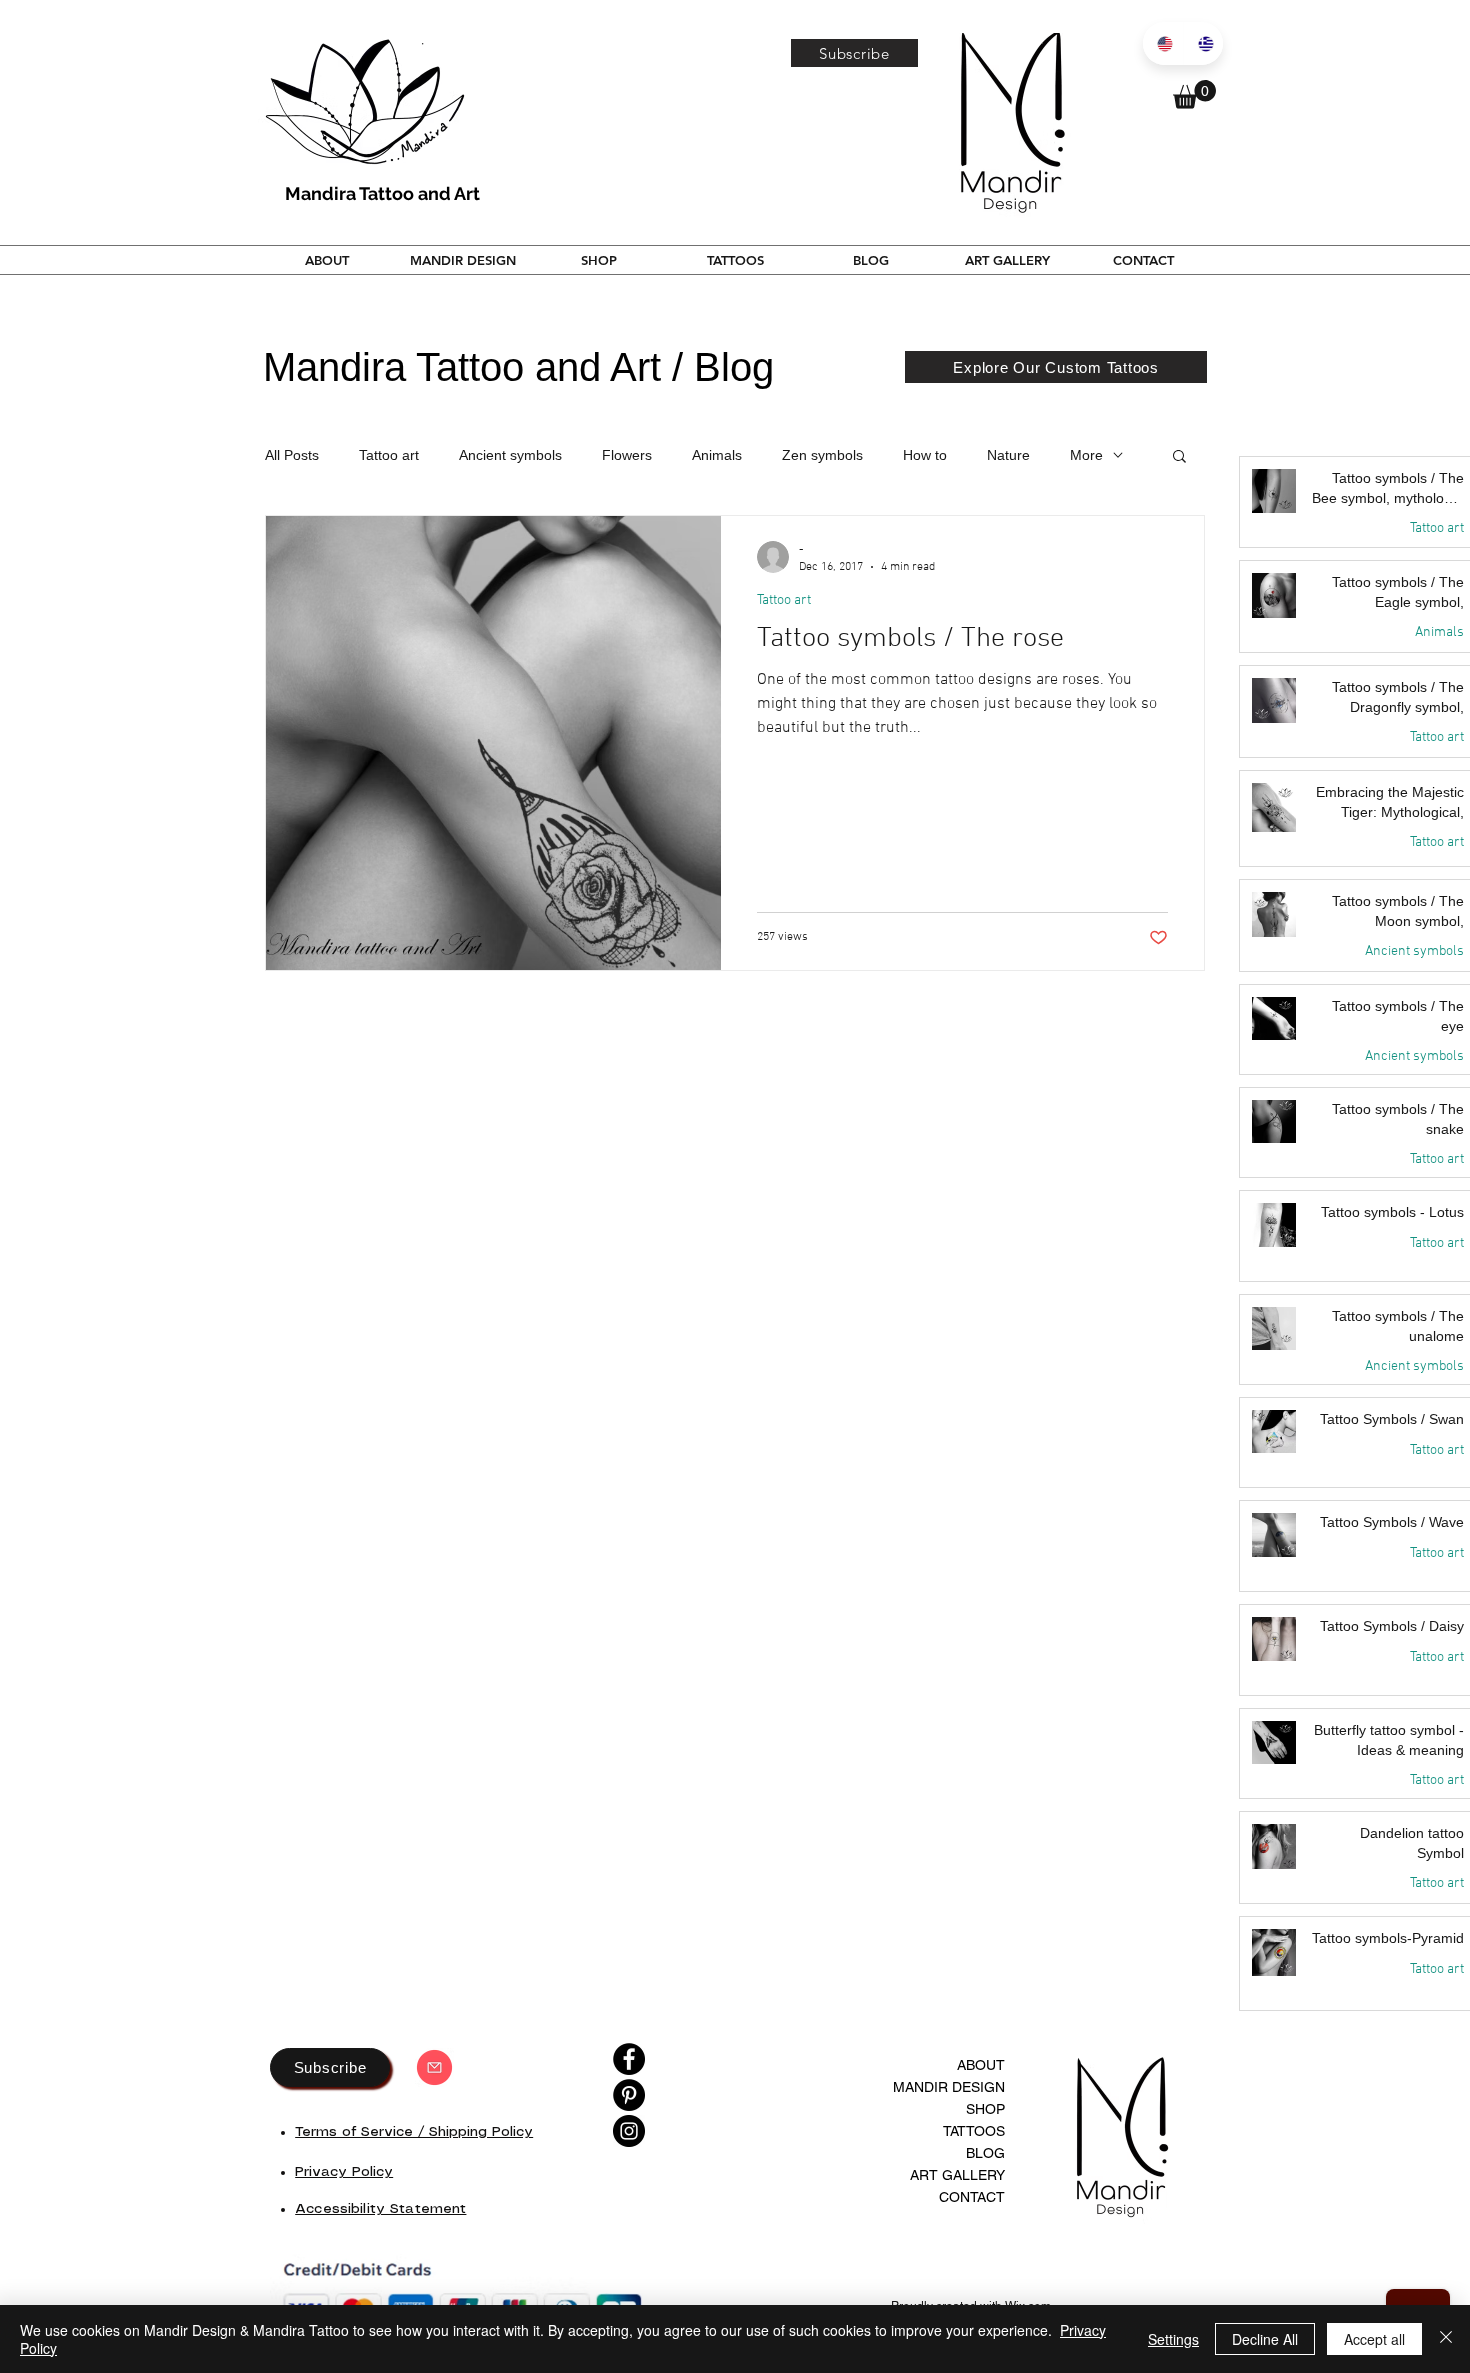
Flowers (627, 455)
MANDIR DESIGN (949, 2087)
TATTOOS (974, 2131)
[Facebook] (629, 2059)
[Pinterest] (629, 2095)
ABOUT (981, 2065)
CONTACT (972, 2197)
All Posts (292, 455)
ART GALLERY (957, 2175)
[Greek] (1203, 43)
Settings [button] (1173, 2339)
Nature (1008, 455)
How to (925, 455)
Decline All (1265, 2339)
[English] (1163, 43)
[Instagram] (629, 2131)
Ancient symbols (510, 455)
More (1086, 455)
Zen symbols (822, 455)
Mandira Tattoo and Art (382, 193)
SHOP (985, 2109)
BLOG (985, 2153)
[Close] (1446, 2339)
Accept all (1374, 2339)
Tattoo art (389, 455)
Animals (717, 455)
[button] (854, 53)
